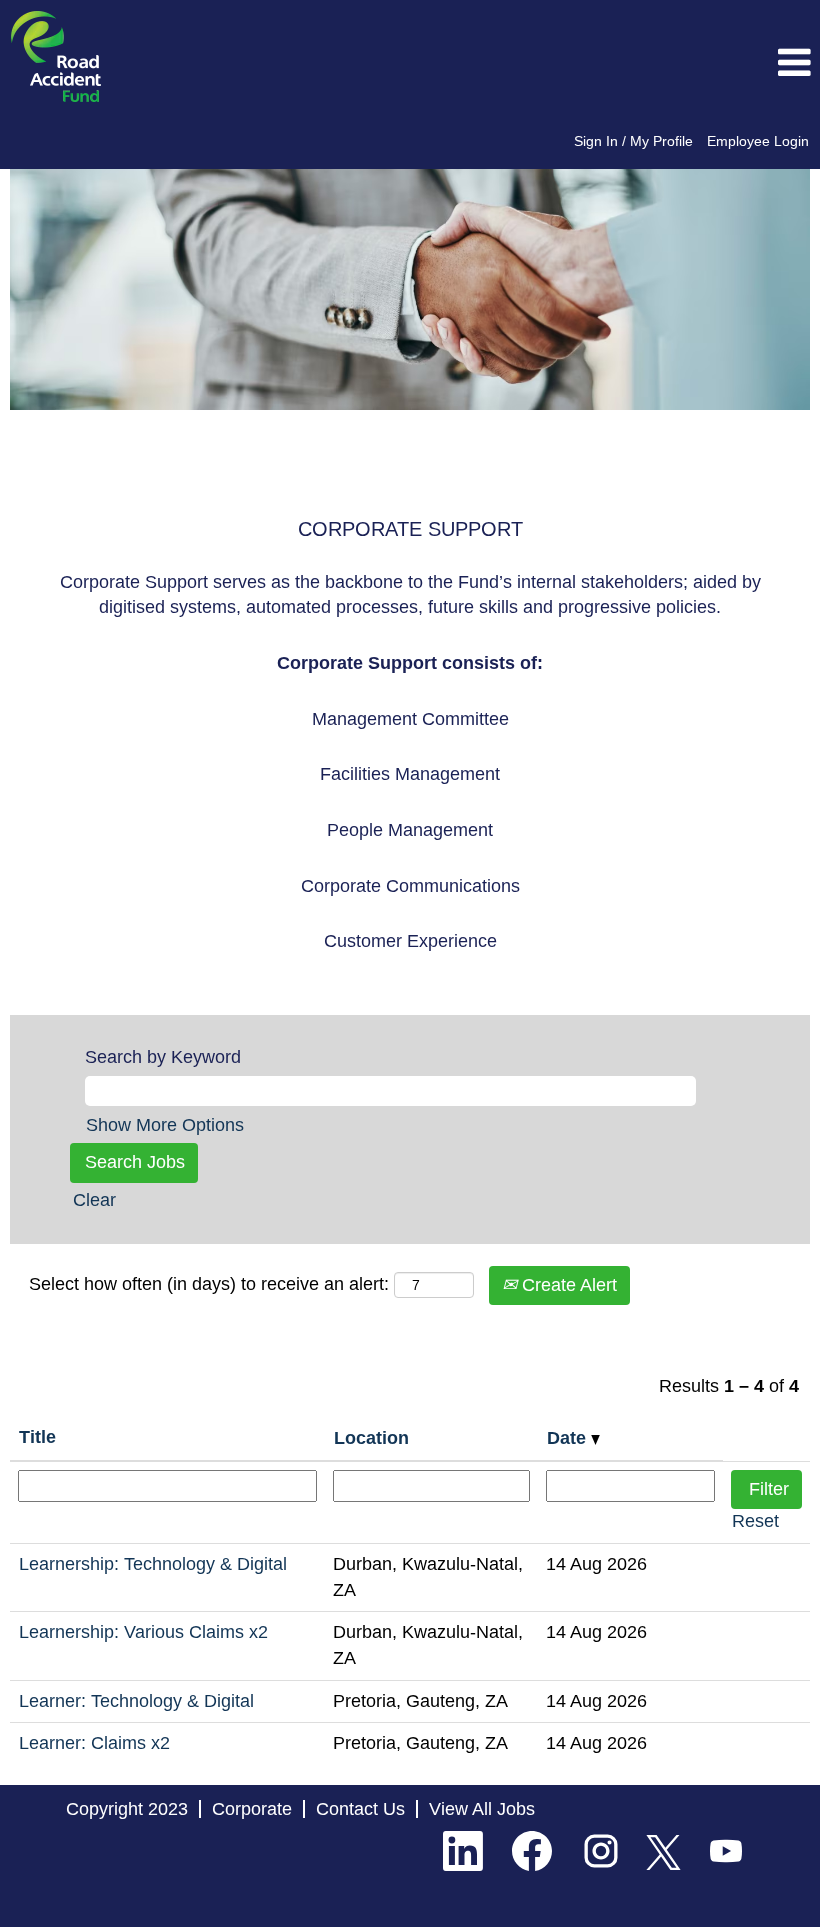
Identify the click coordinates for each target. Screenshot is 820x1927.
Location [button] (371, 1438)
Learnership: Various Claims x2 (143, 1632)
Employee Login (758, 141)
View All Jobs (482, 1809)
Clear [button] (94, 1200)
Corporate (252, 1809)
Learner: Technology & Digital (136, 1701)
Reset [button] (755, 1521)
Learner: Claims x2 (94, 1743)
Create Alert (567, 1285)
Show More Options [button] (165, 1125)
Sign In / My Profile (633, 141)
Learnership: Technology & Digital (153, 1564)
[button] (683, 64)
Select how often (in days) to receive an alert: (209, 1284)
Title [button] (37, 1437)
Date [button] (569, 1438)
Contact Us (360, 1809)
